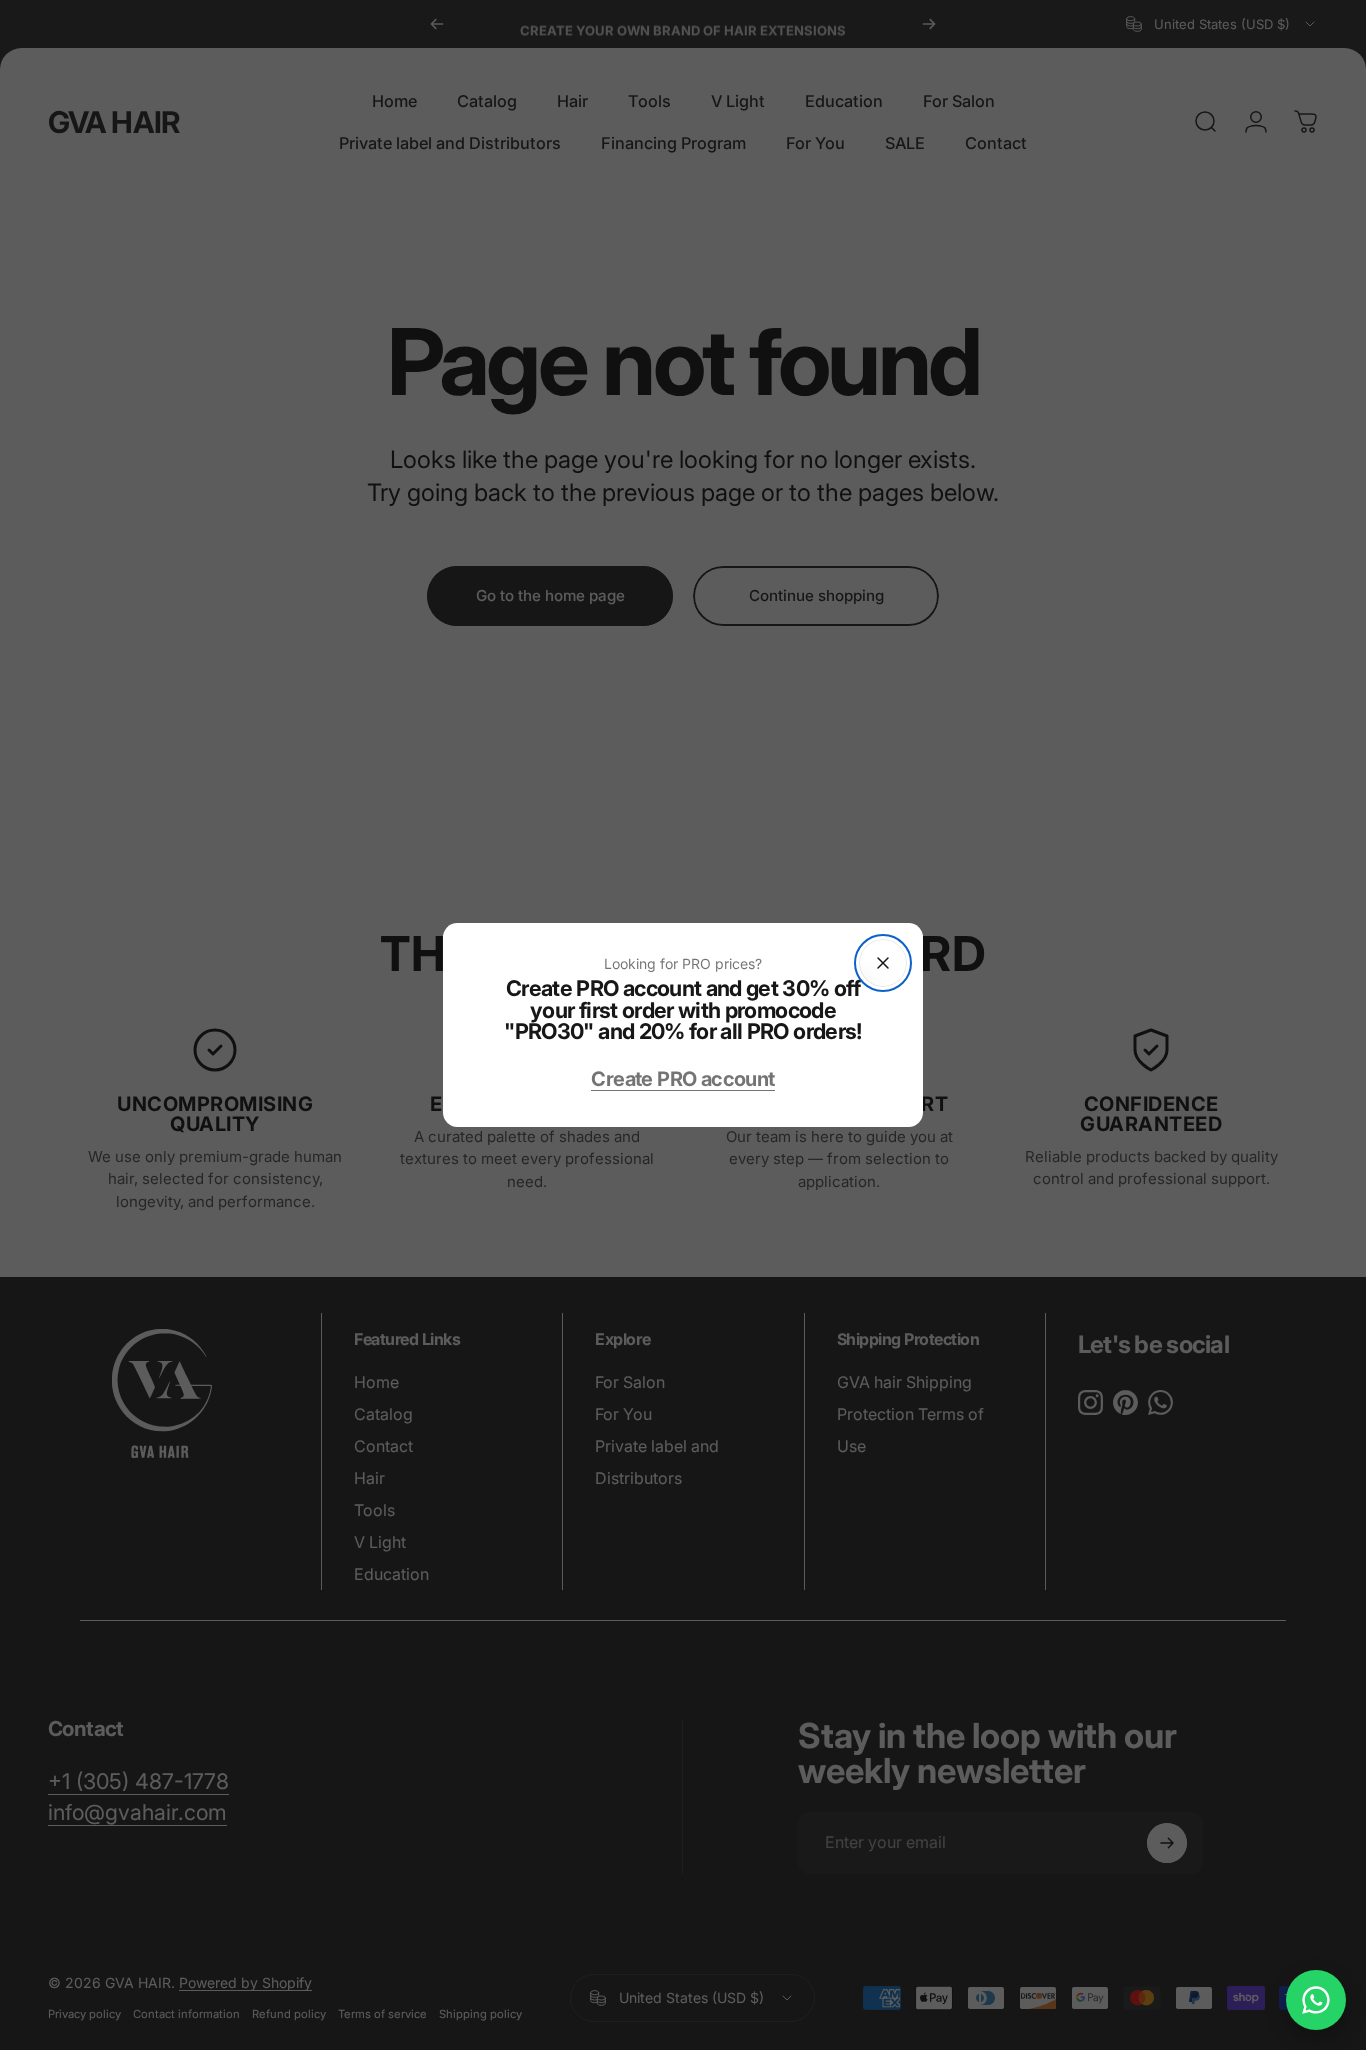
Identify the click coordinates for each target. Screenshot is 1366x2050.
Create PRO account (682, 1079)
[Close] (883, 963)
